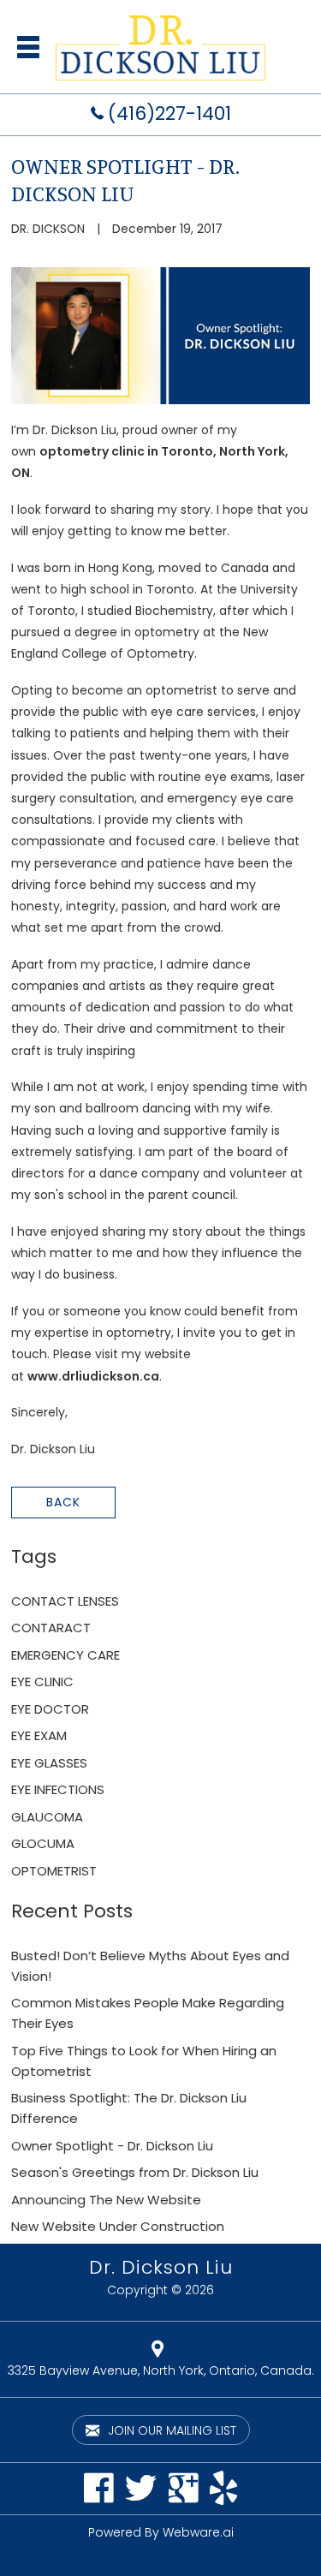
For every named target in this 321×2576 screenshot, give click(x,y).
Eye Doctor (50, 1709)
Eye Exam (39, 1735)
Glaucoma (47, 1817)
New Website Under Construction (118, 2226)
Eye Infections (58, 1789)
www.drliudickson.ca (93, 1376)
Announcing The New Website (106, 2200)
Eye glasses (49, 1763)
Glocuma (43, 1843)
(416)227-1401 (169, 113)
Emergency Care (65, 1655)
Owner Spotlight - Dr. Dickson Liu (112, 2146)
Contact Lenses (65, 1601)
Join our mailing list (170, 2430)
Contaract (51, 1628)
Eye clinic (42, 1682)
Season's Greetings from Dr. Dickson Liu (135, 2172)
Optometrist (54, 1871)
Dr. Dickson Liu (161, 2267)
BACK (63, 1502)
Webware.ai (198, 2532)
